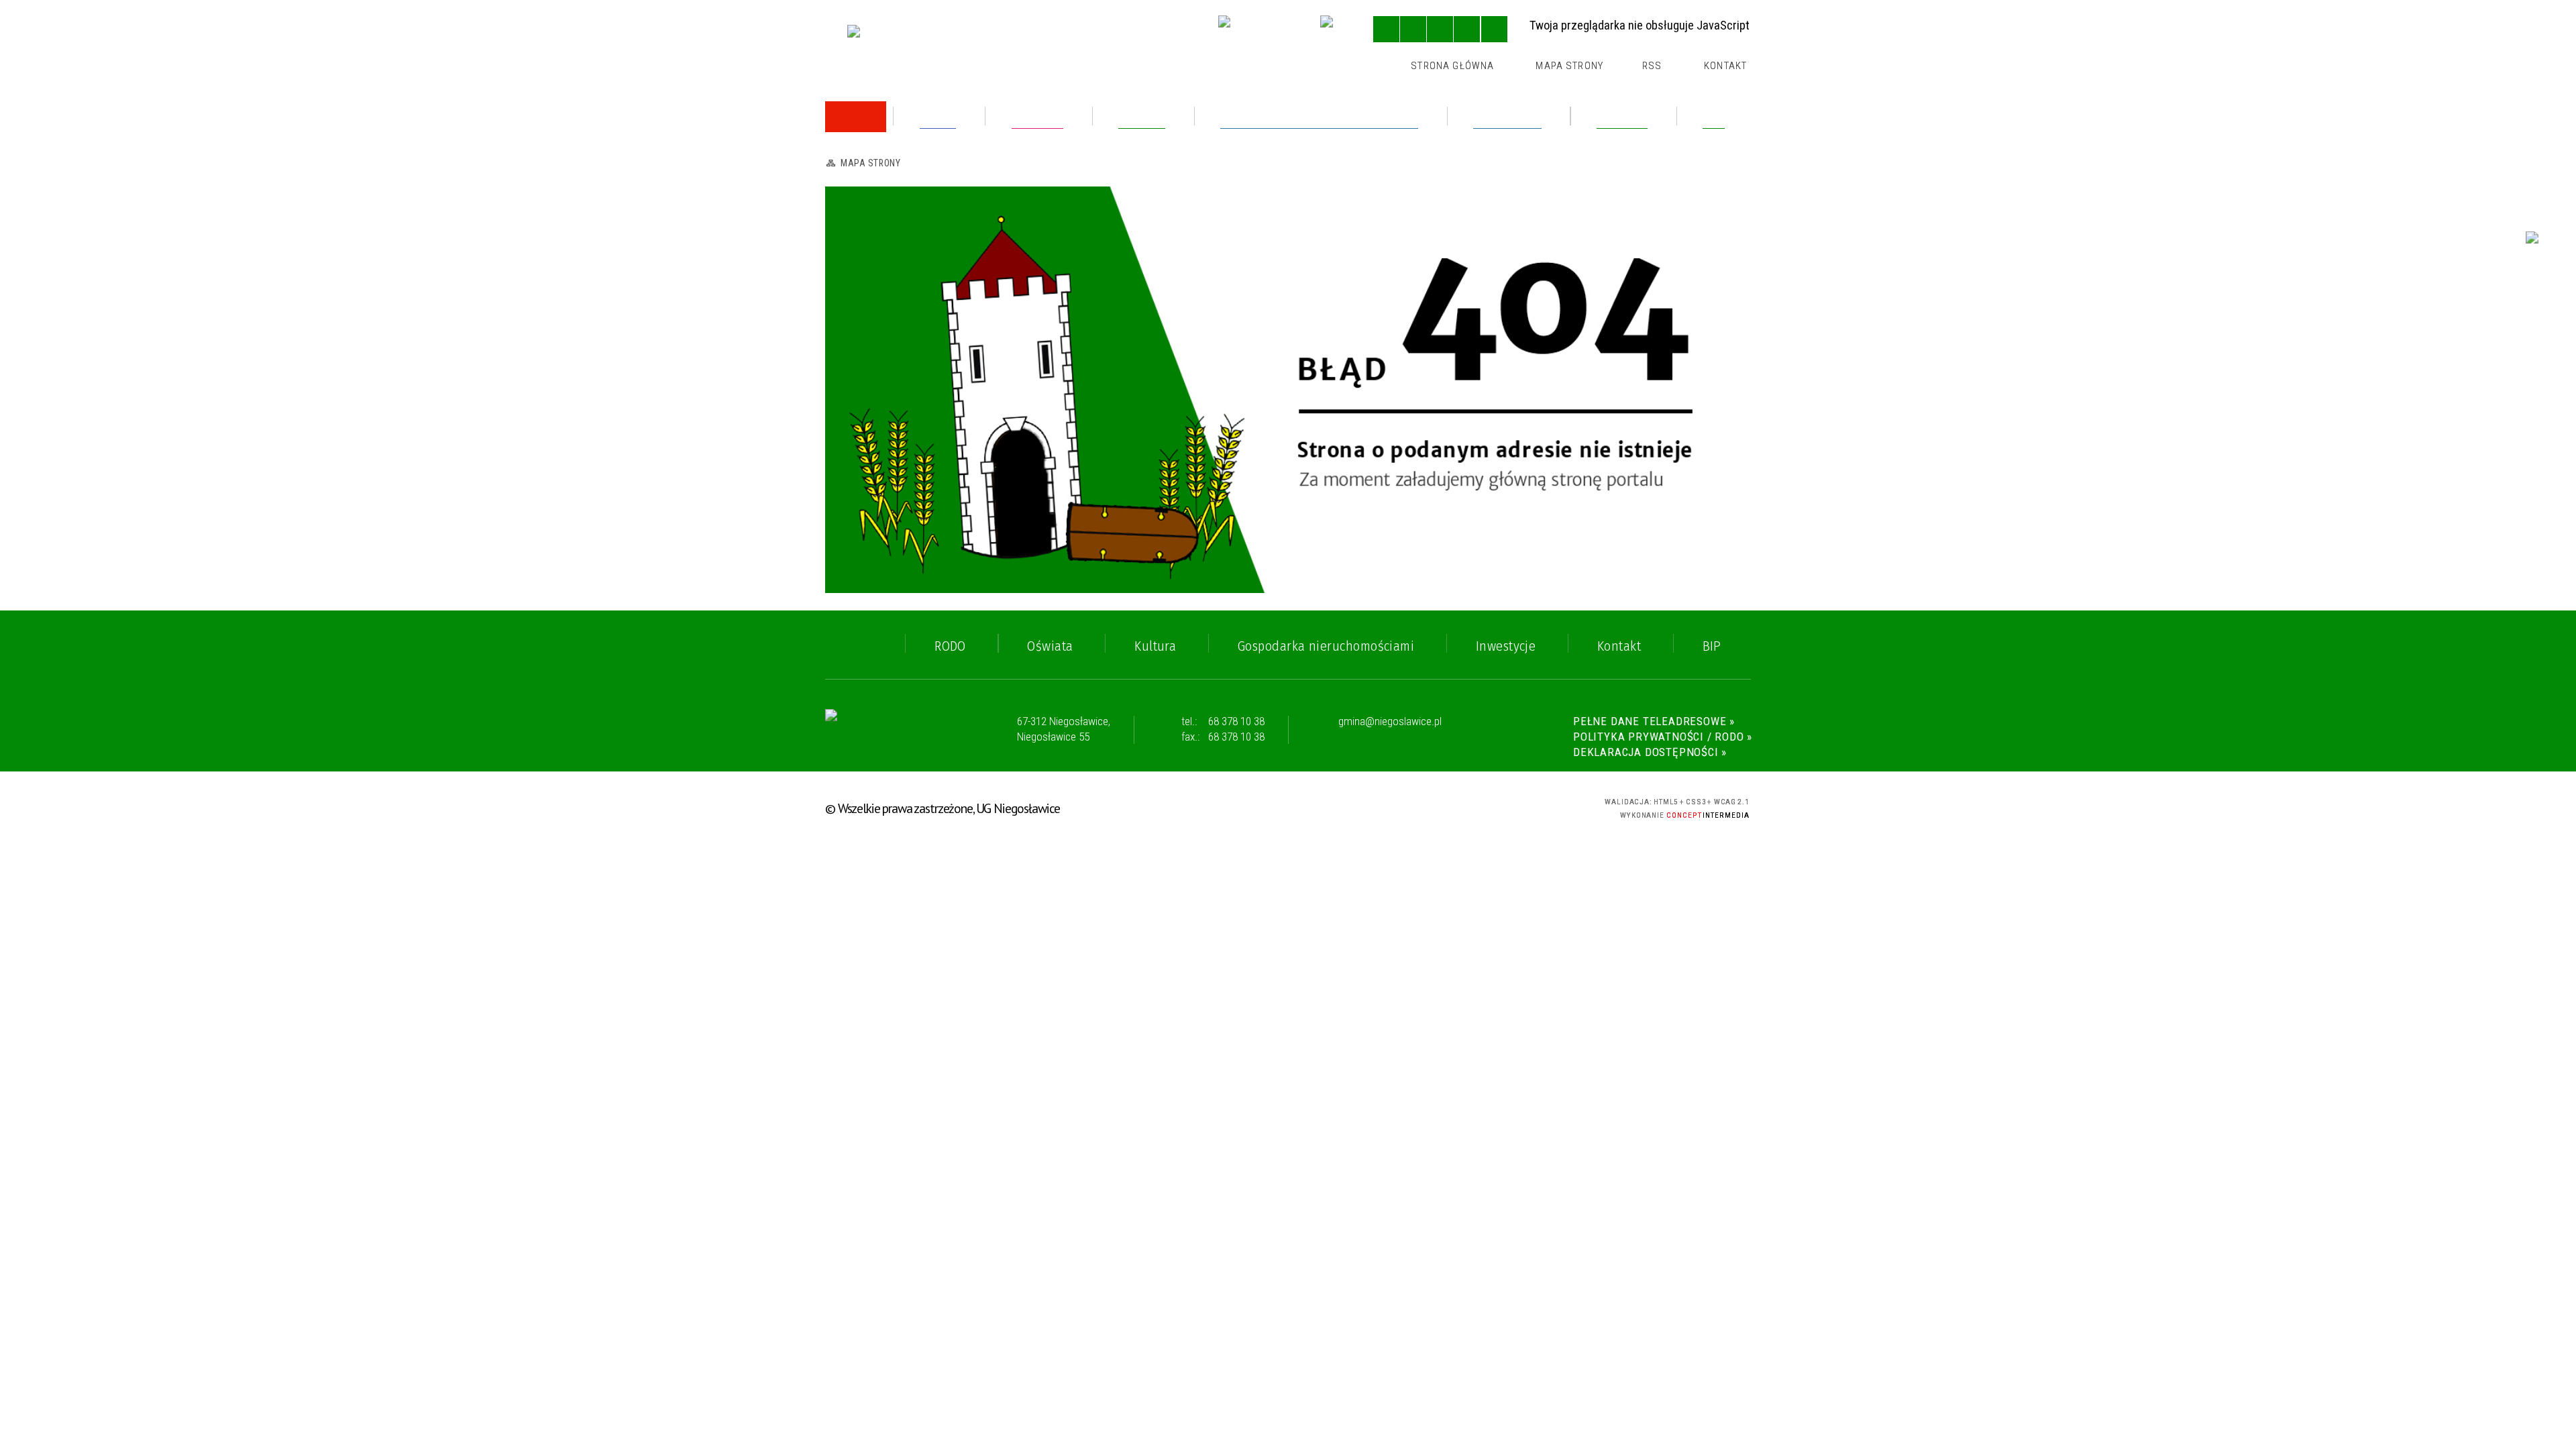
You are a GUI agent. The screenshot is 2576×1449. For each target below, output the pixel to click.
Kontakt (1725, 66)
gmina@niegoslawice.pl (1390, 722)
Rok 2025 (876, 196)
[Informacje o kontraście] (1494, 29)
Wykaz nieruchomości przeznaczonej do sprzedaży (959, 300)
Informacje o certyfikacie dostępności (1289, 808)
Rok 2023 (876, 261)
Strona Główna (1452, 66)
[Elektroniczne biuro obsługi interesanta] (1257, 31)
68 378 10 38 (1236, 721)
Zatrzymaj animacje (1386, 29)
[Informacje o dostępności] (1413, 29)
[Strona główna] (856, 117)
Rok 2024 (877, 228)
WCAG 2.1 (1534, 805)
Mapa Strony (1569, 66)
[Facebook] (1336, 31)
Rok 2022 (876, 385)
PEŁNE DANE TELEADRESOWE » (1654, 721)
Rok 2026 (877, 163)
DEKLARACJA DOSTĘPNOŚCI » (1650, 752)
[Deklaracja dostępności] (1440, 29)
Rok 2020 (877, 450)
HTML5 (1462, 806)
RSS (1652, 66)
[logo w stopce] (885, 730)
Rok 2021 (876, 418)
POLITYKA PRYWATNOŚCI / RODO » (1663, 737)
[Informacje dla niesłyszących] (1467, 29)
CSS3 (1486, 806)
